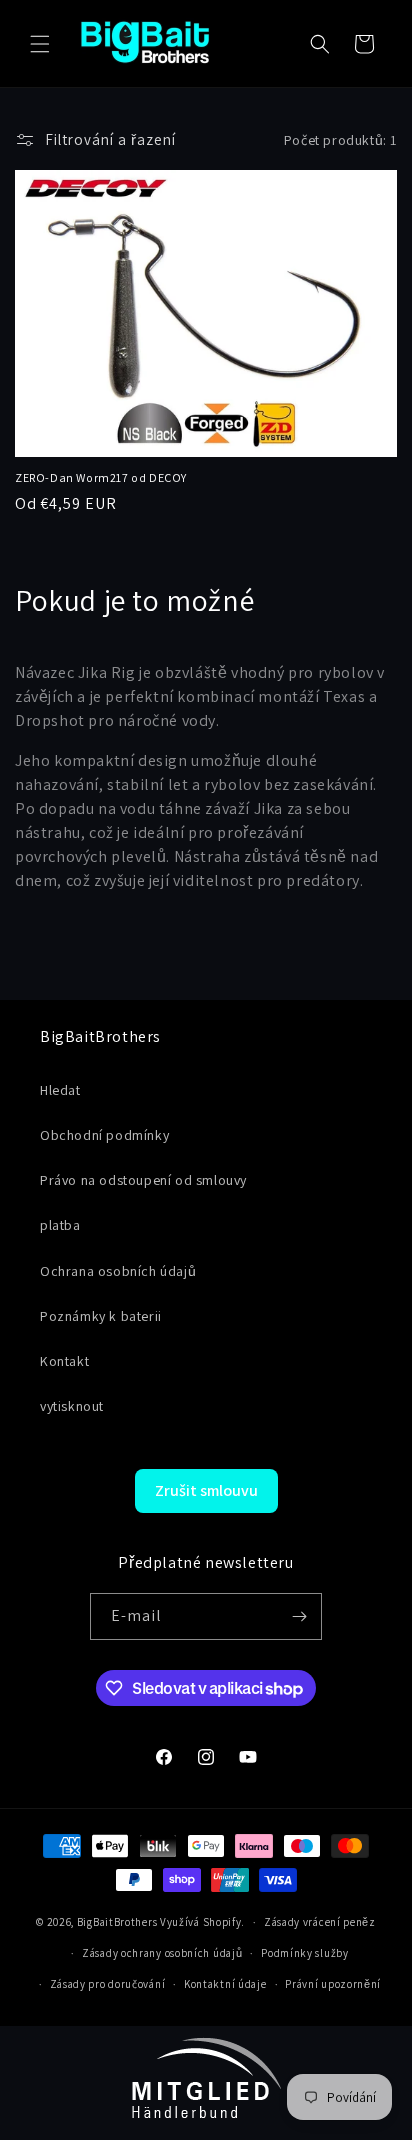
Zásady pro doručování (108, 1984)
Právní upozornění (333, 1984)
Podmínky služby (305, 1953)
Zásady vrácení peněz (320, 1922)
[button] (40, 44)
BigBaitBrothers (117, 1922)
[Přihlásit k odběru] (299, 1616)
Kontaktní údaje (225, 1984)
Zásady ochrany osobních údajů (162, 1953)
